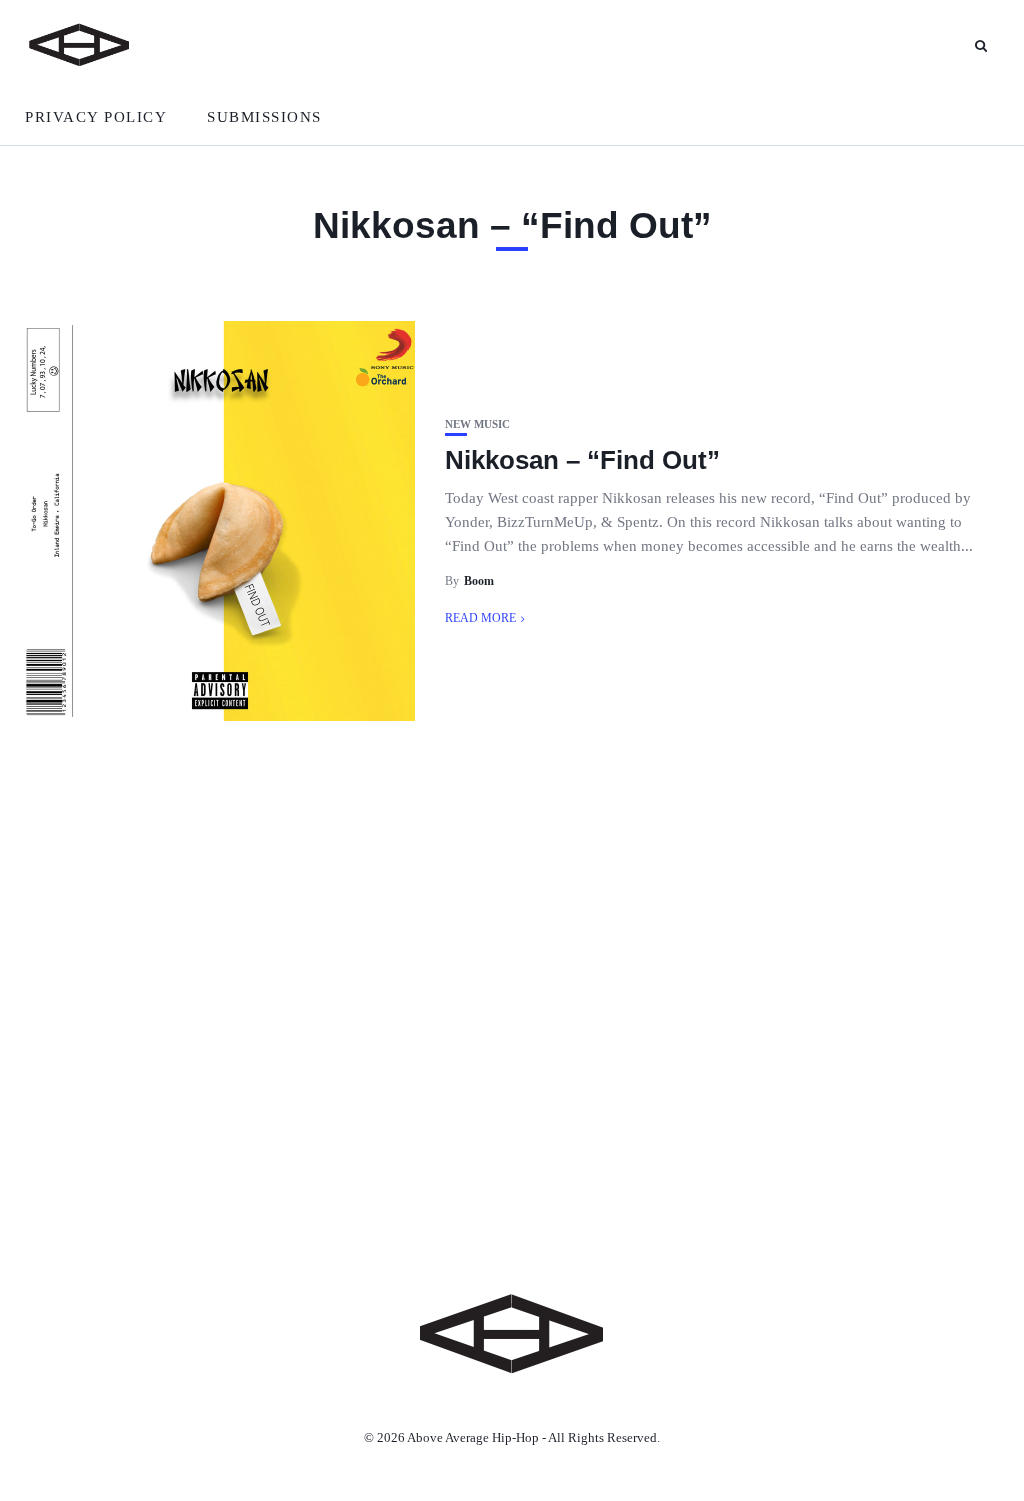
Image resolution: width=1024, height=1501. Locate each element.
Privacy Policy (96, 117)
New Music (477, 424)
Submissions (264, 117)
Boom (479, 581)
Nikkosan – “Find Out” (582, 460)
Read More (480, 618)
